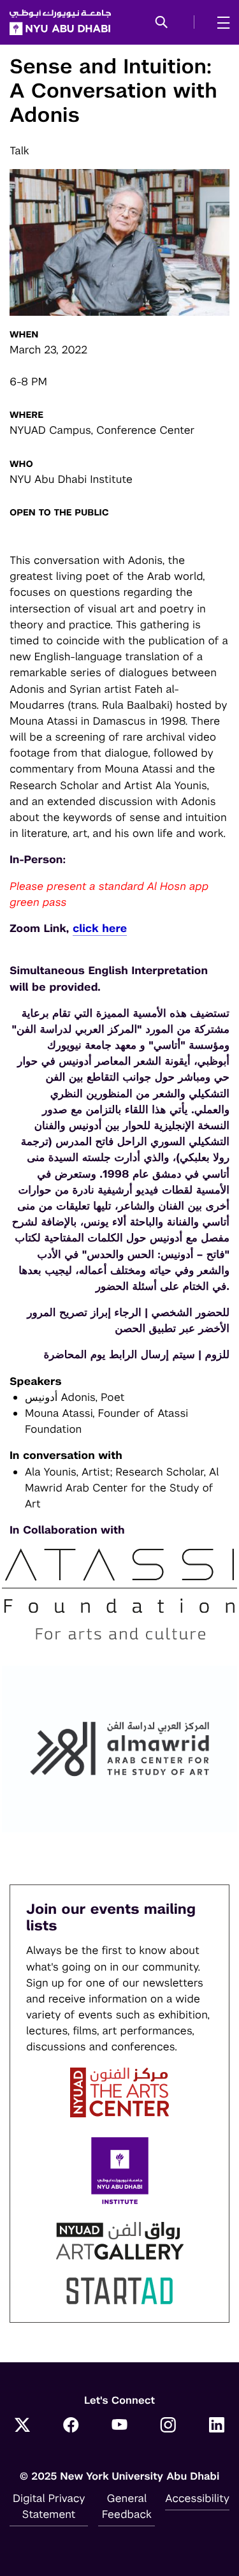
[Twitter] (22, 2427)
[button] (162, 23)
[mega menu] (220, 22)
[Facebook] (71, 2427)
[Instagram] (168, 2427)
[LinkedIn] (217, 2427)
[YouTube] (120, 2427)
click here (100, 928)
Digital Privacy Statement (49, 2506)
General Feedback (127, 2506)
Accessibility (197, 2498)
